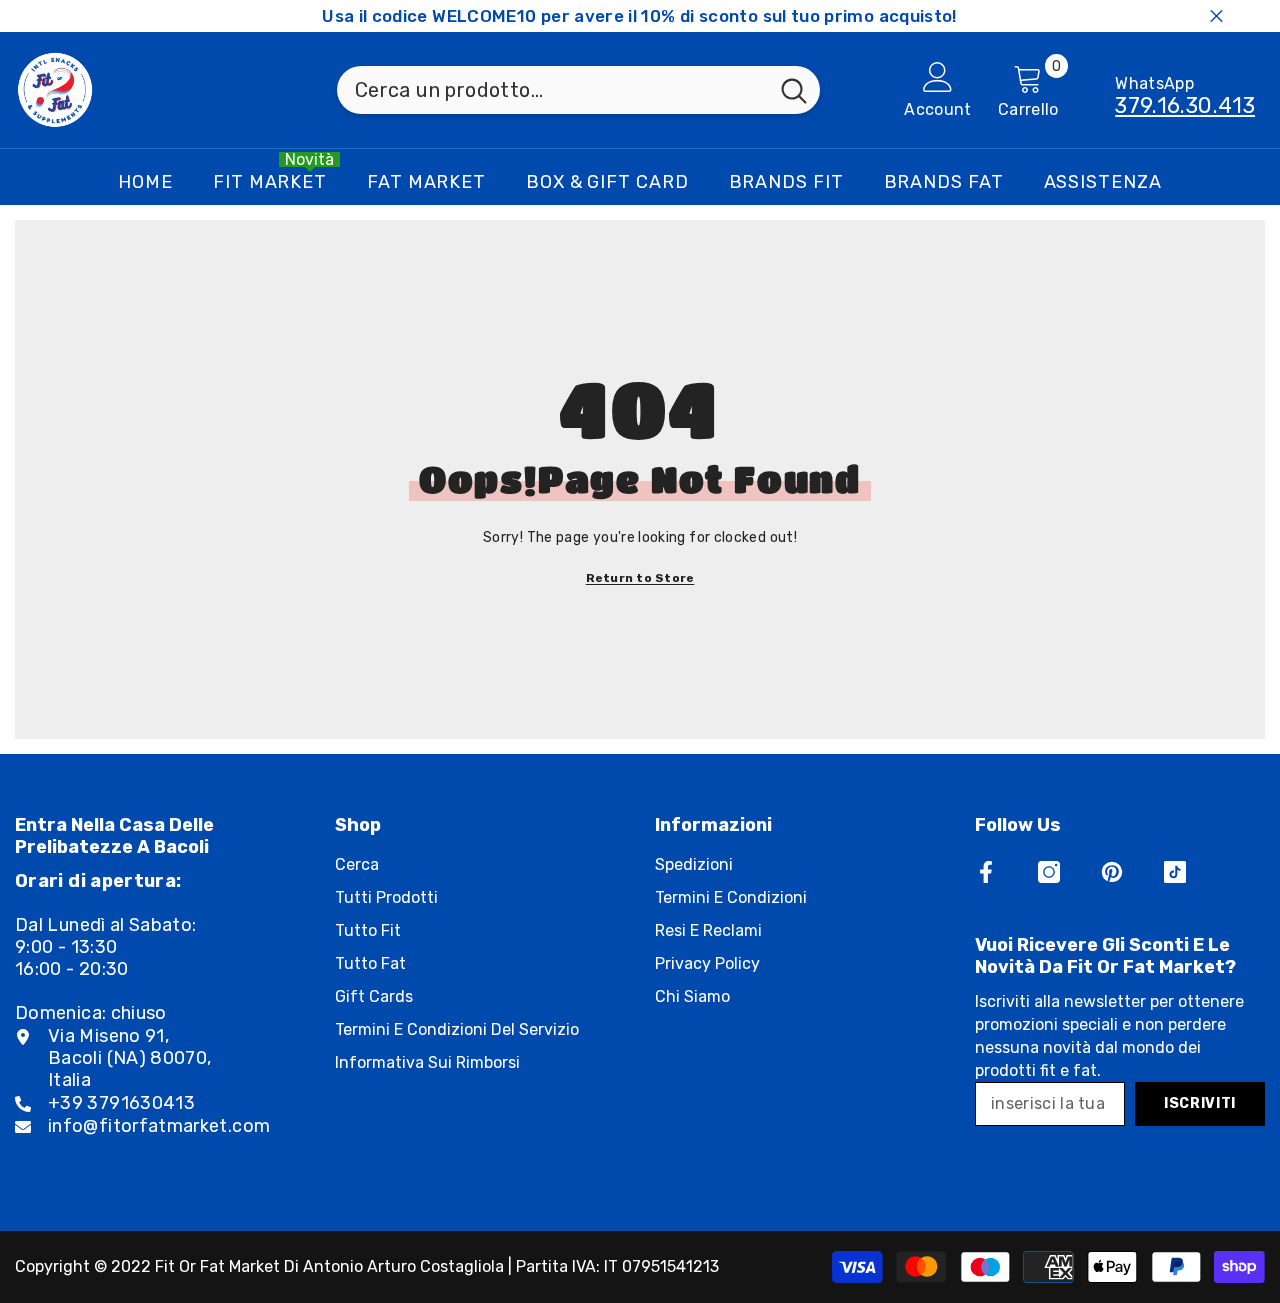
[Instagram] (1049, 872)
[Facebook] (986, 872)
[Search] (578, 90)
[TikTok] (1175, 872)
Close (1216, 16)
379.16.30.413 (1185, 105)
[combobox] (552, 90)
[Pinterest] (1112, 872)
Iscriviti (1200, 1103)
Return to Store (640, 578)
